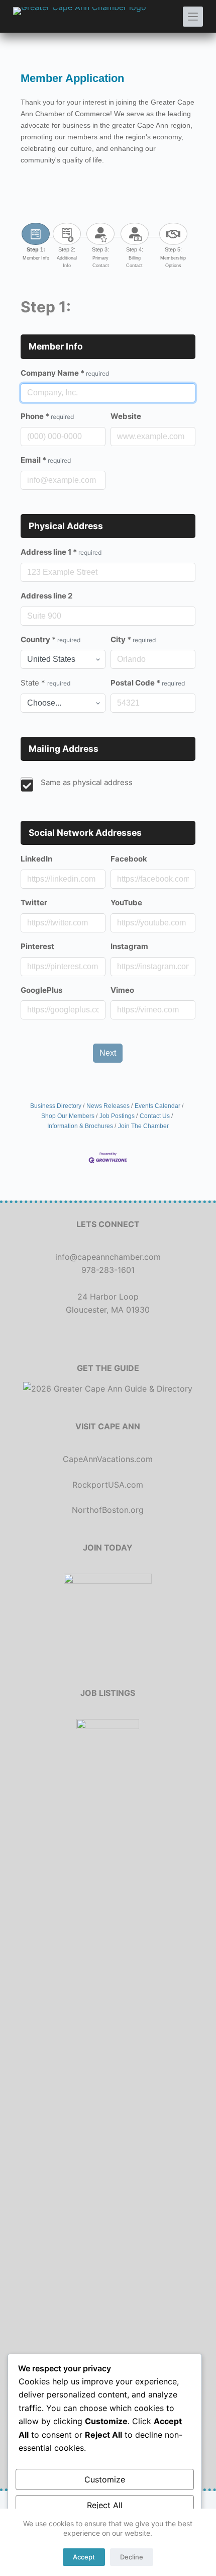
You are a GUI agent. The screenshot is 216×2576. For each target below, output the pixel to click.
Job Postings (117, 1116)
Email (46, 460)
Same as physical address (87, 782)
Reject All (105, 2505)
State (45, 683)
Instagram (129, 946)
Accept (84, 2557)
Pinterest (37, 946)
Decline (132, 2557)
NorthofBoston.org (108, 1510)
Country (50, 639)
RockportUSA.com (108, 1485)
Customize (105, 2479)
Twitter (34, 903)
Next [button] (108, 1053)
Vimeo (122, 990)
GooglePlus (41, 990)
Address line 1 (61, 552)
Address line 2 (46, 596)
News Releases (108, 1106)
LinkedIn (36, 859)
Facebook (129, 859)
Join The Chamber (143, 1126)
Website (126, 416)
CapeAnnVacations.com (108, 1459)
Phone (47, 416)
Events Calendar (157, 1106)
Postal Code (148, 683)
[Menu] (193, 17)
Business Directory (56, 1106)
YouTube (126, 903)
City (133, 639)
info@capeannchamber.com (108, 1257)
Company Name (65, 373)
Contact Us (155, 1116)
